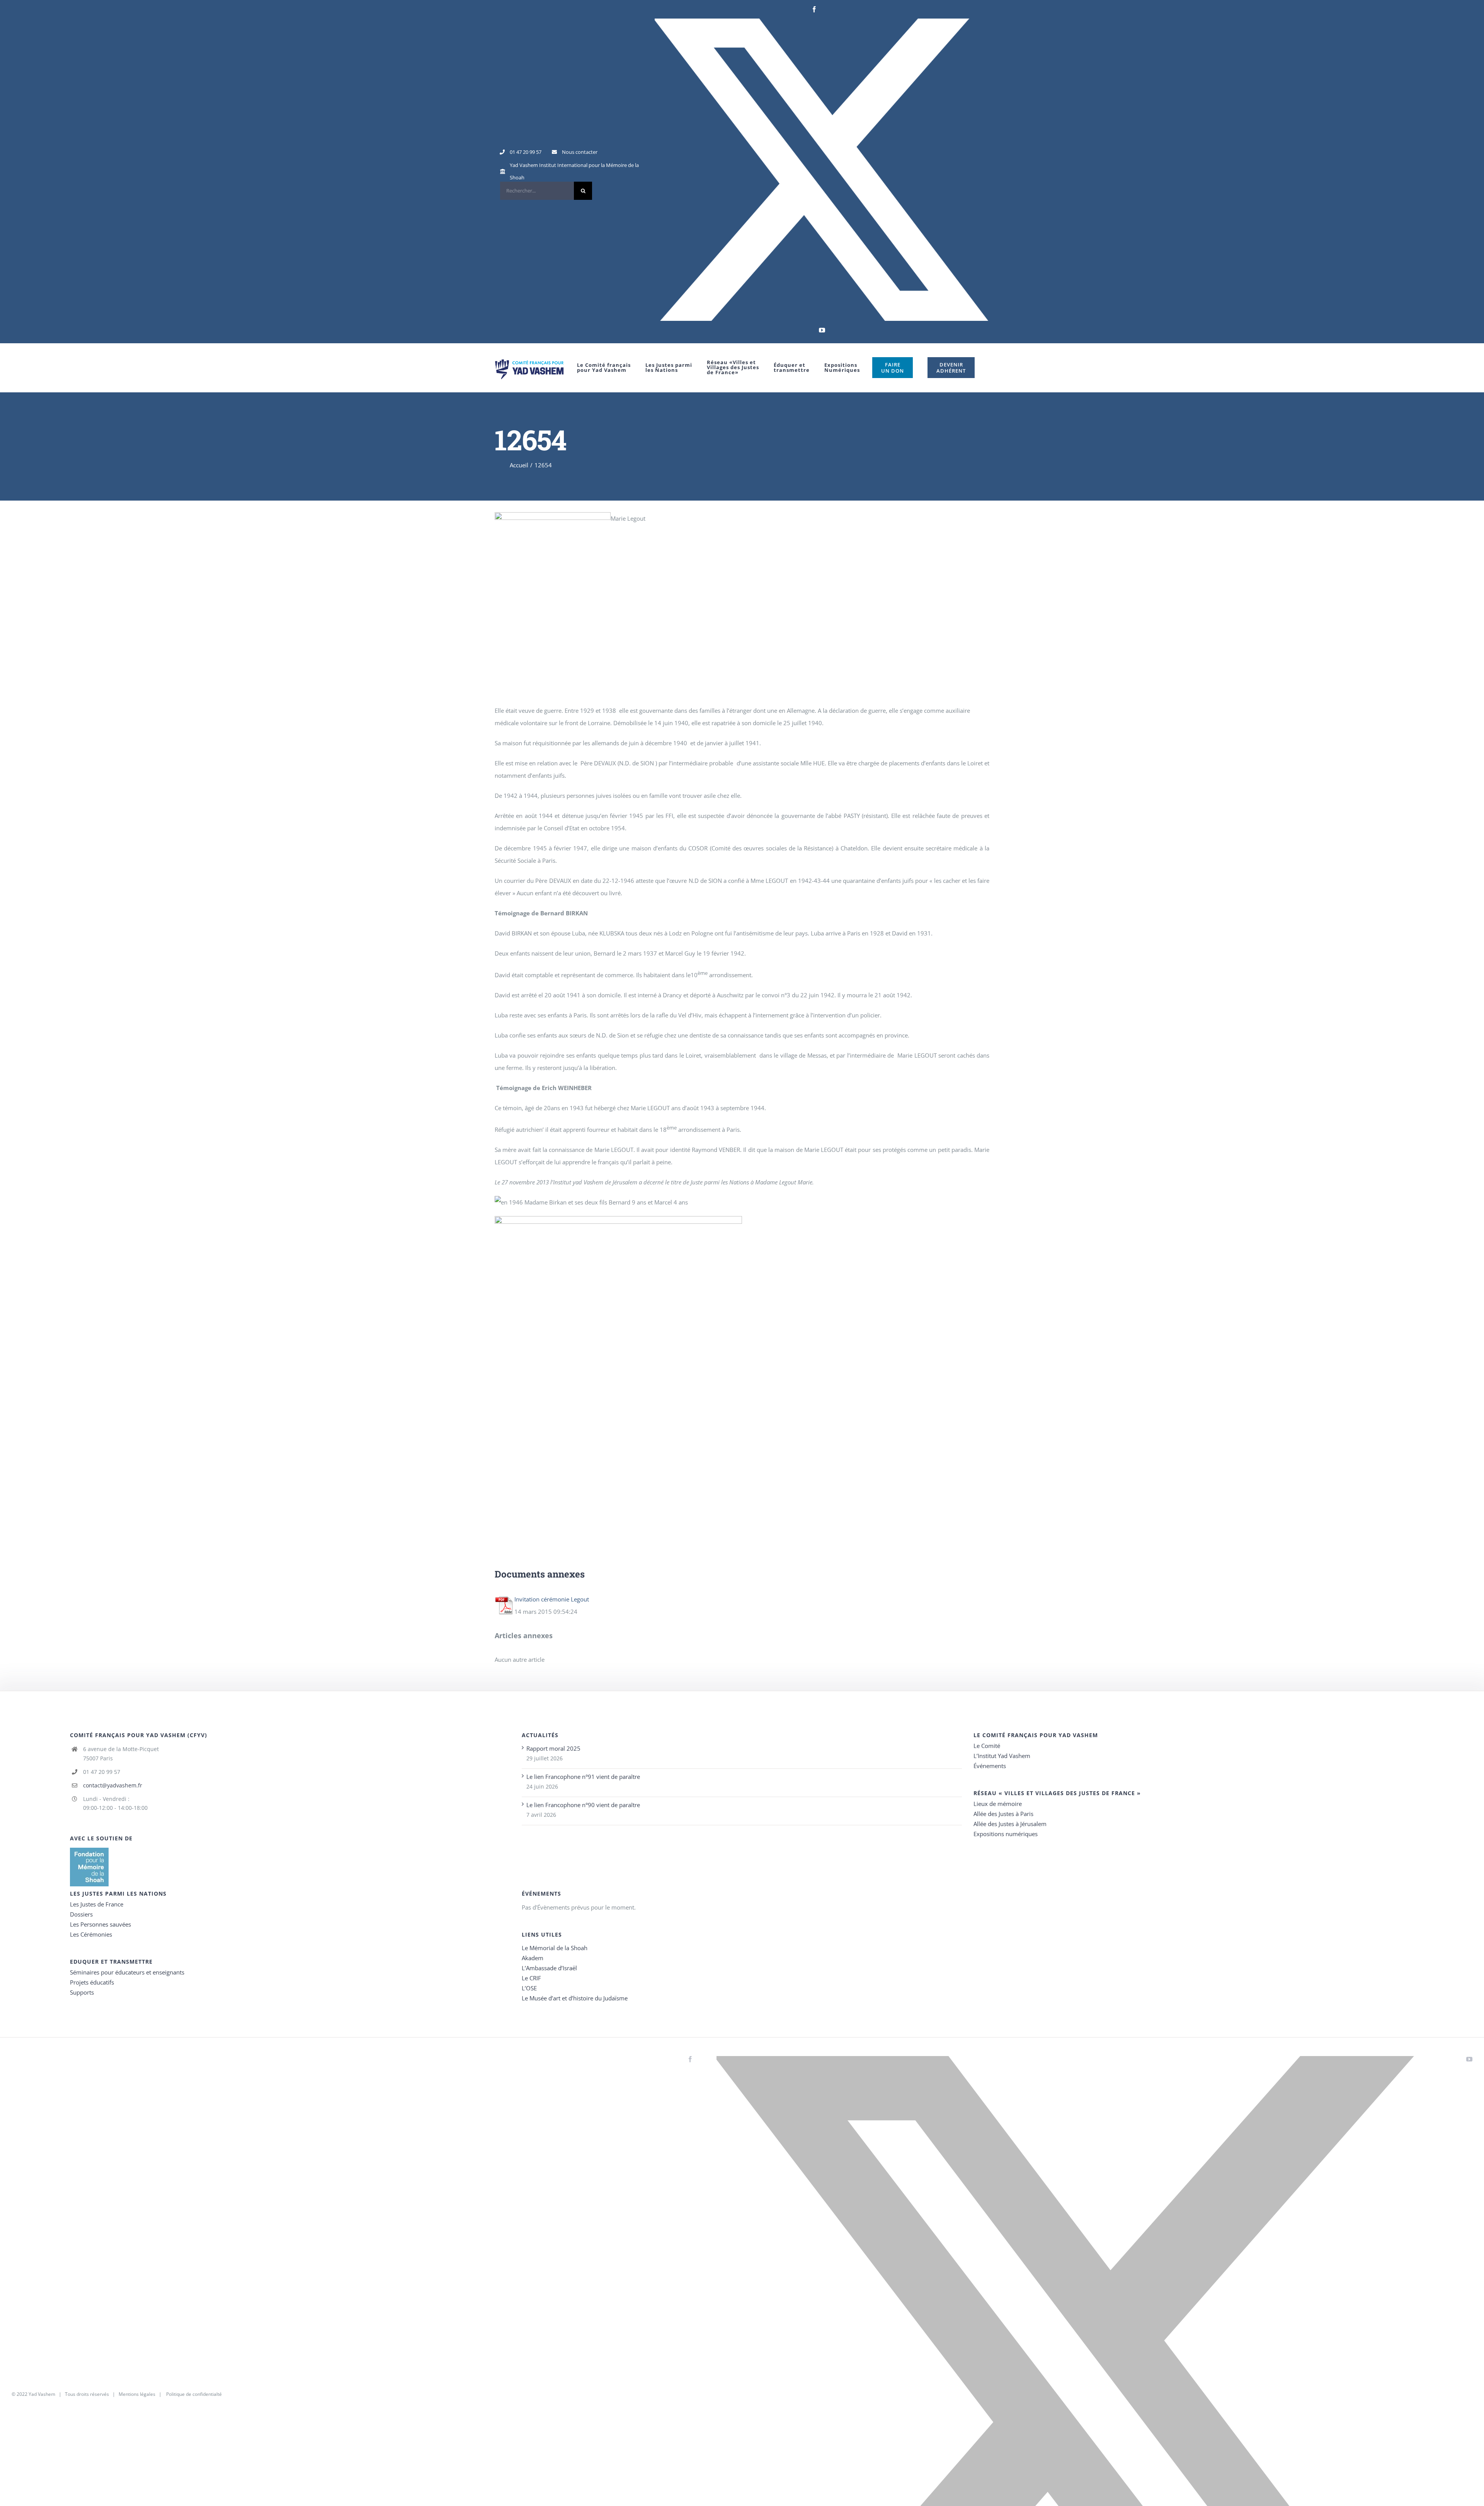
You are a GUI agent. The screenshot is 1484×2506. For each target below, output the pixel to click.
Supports (82, 1992)
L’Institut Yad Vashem (1002, 1756)
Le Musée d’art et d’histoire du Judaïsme (575, 1998)
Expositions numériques (1006, 1834)
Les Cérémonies (91, 1934)
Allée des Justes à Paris (1003, 1814)
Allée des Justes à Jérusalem (1010, 1824)
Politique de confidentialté (194, 2394)
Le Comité (987, 1746)
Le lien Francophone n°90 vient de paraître (583, 1805)
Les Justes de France (97, 1904)
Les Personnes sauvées (100, 1924)
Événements (990, 1766)
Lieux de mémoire (998, 1804)
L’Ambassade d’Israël (549, 1968)
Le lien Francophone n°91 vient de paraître (583, 1777)
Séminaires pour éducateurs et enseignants (127, 1972)
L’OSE (529, 1988)
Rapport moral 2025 (553, 1748)
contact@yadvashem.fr (113, 1785)
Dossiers (81, 1914)
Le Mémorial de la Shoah (555, 1948)
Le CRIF (531, 1978)
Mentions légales (137, 2394)
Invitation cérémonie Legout (552, 1599)
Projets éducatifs (92, 1982)
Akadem (533, 1958)
